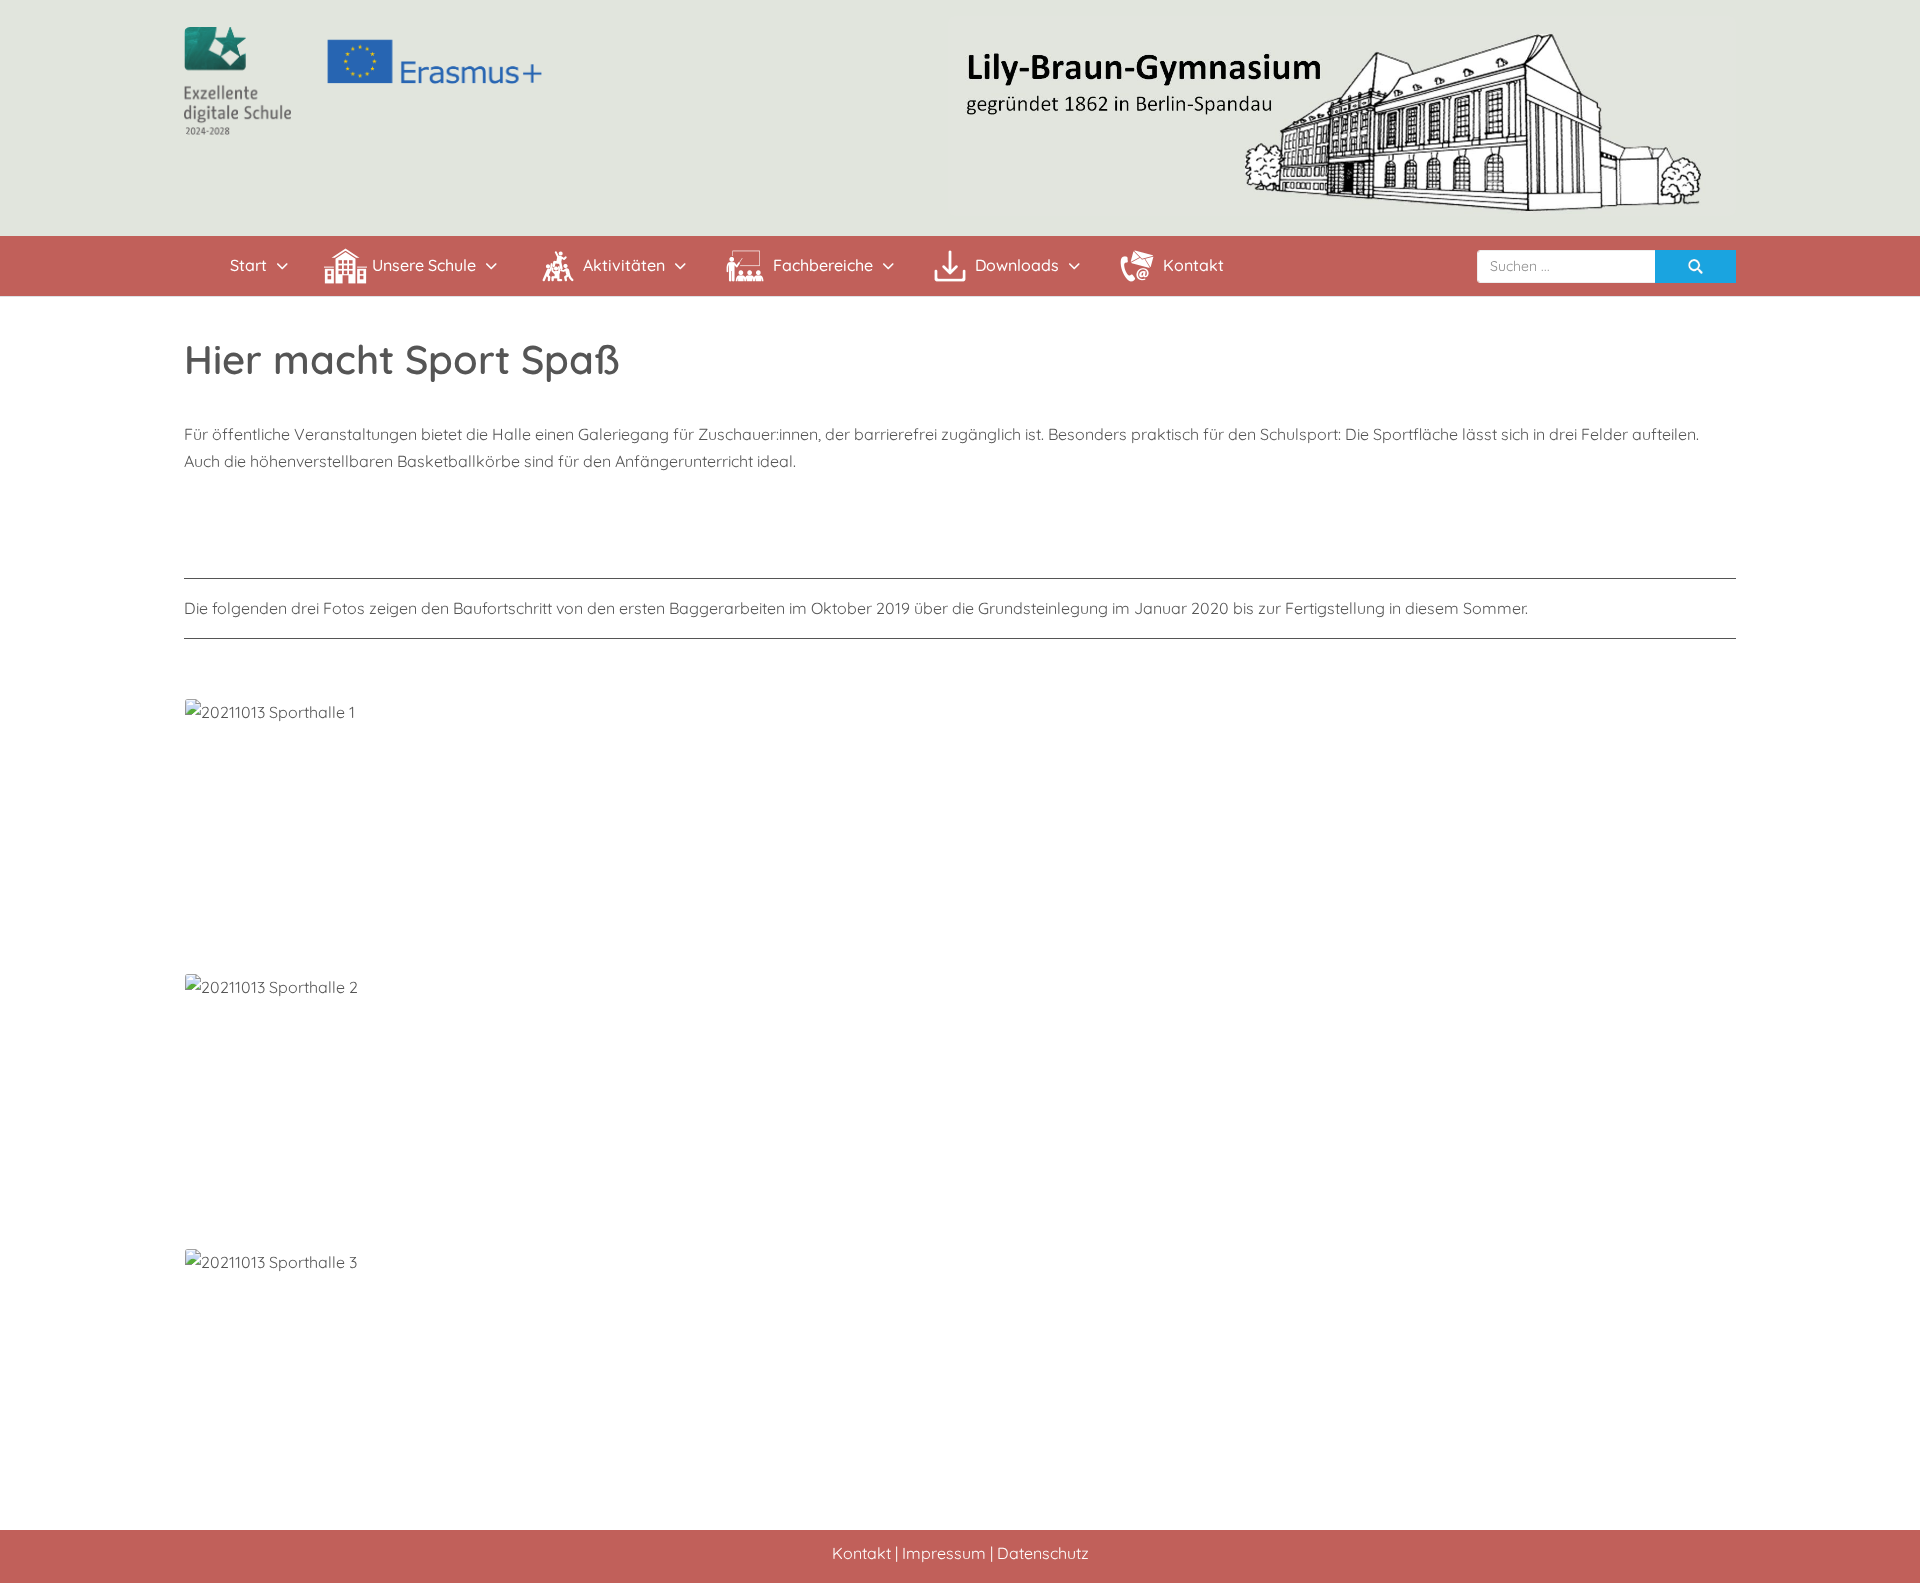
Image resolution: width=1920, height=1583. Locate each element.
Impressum (944, 1553)
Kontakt (861, 1553)
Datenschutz (1043, 1553)
